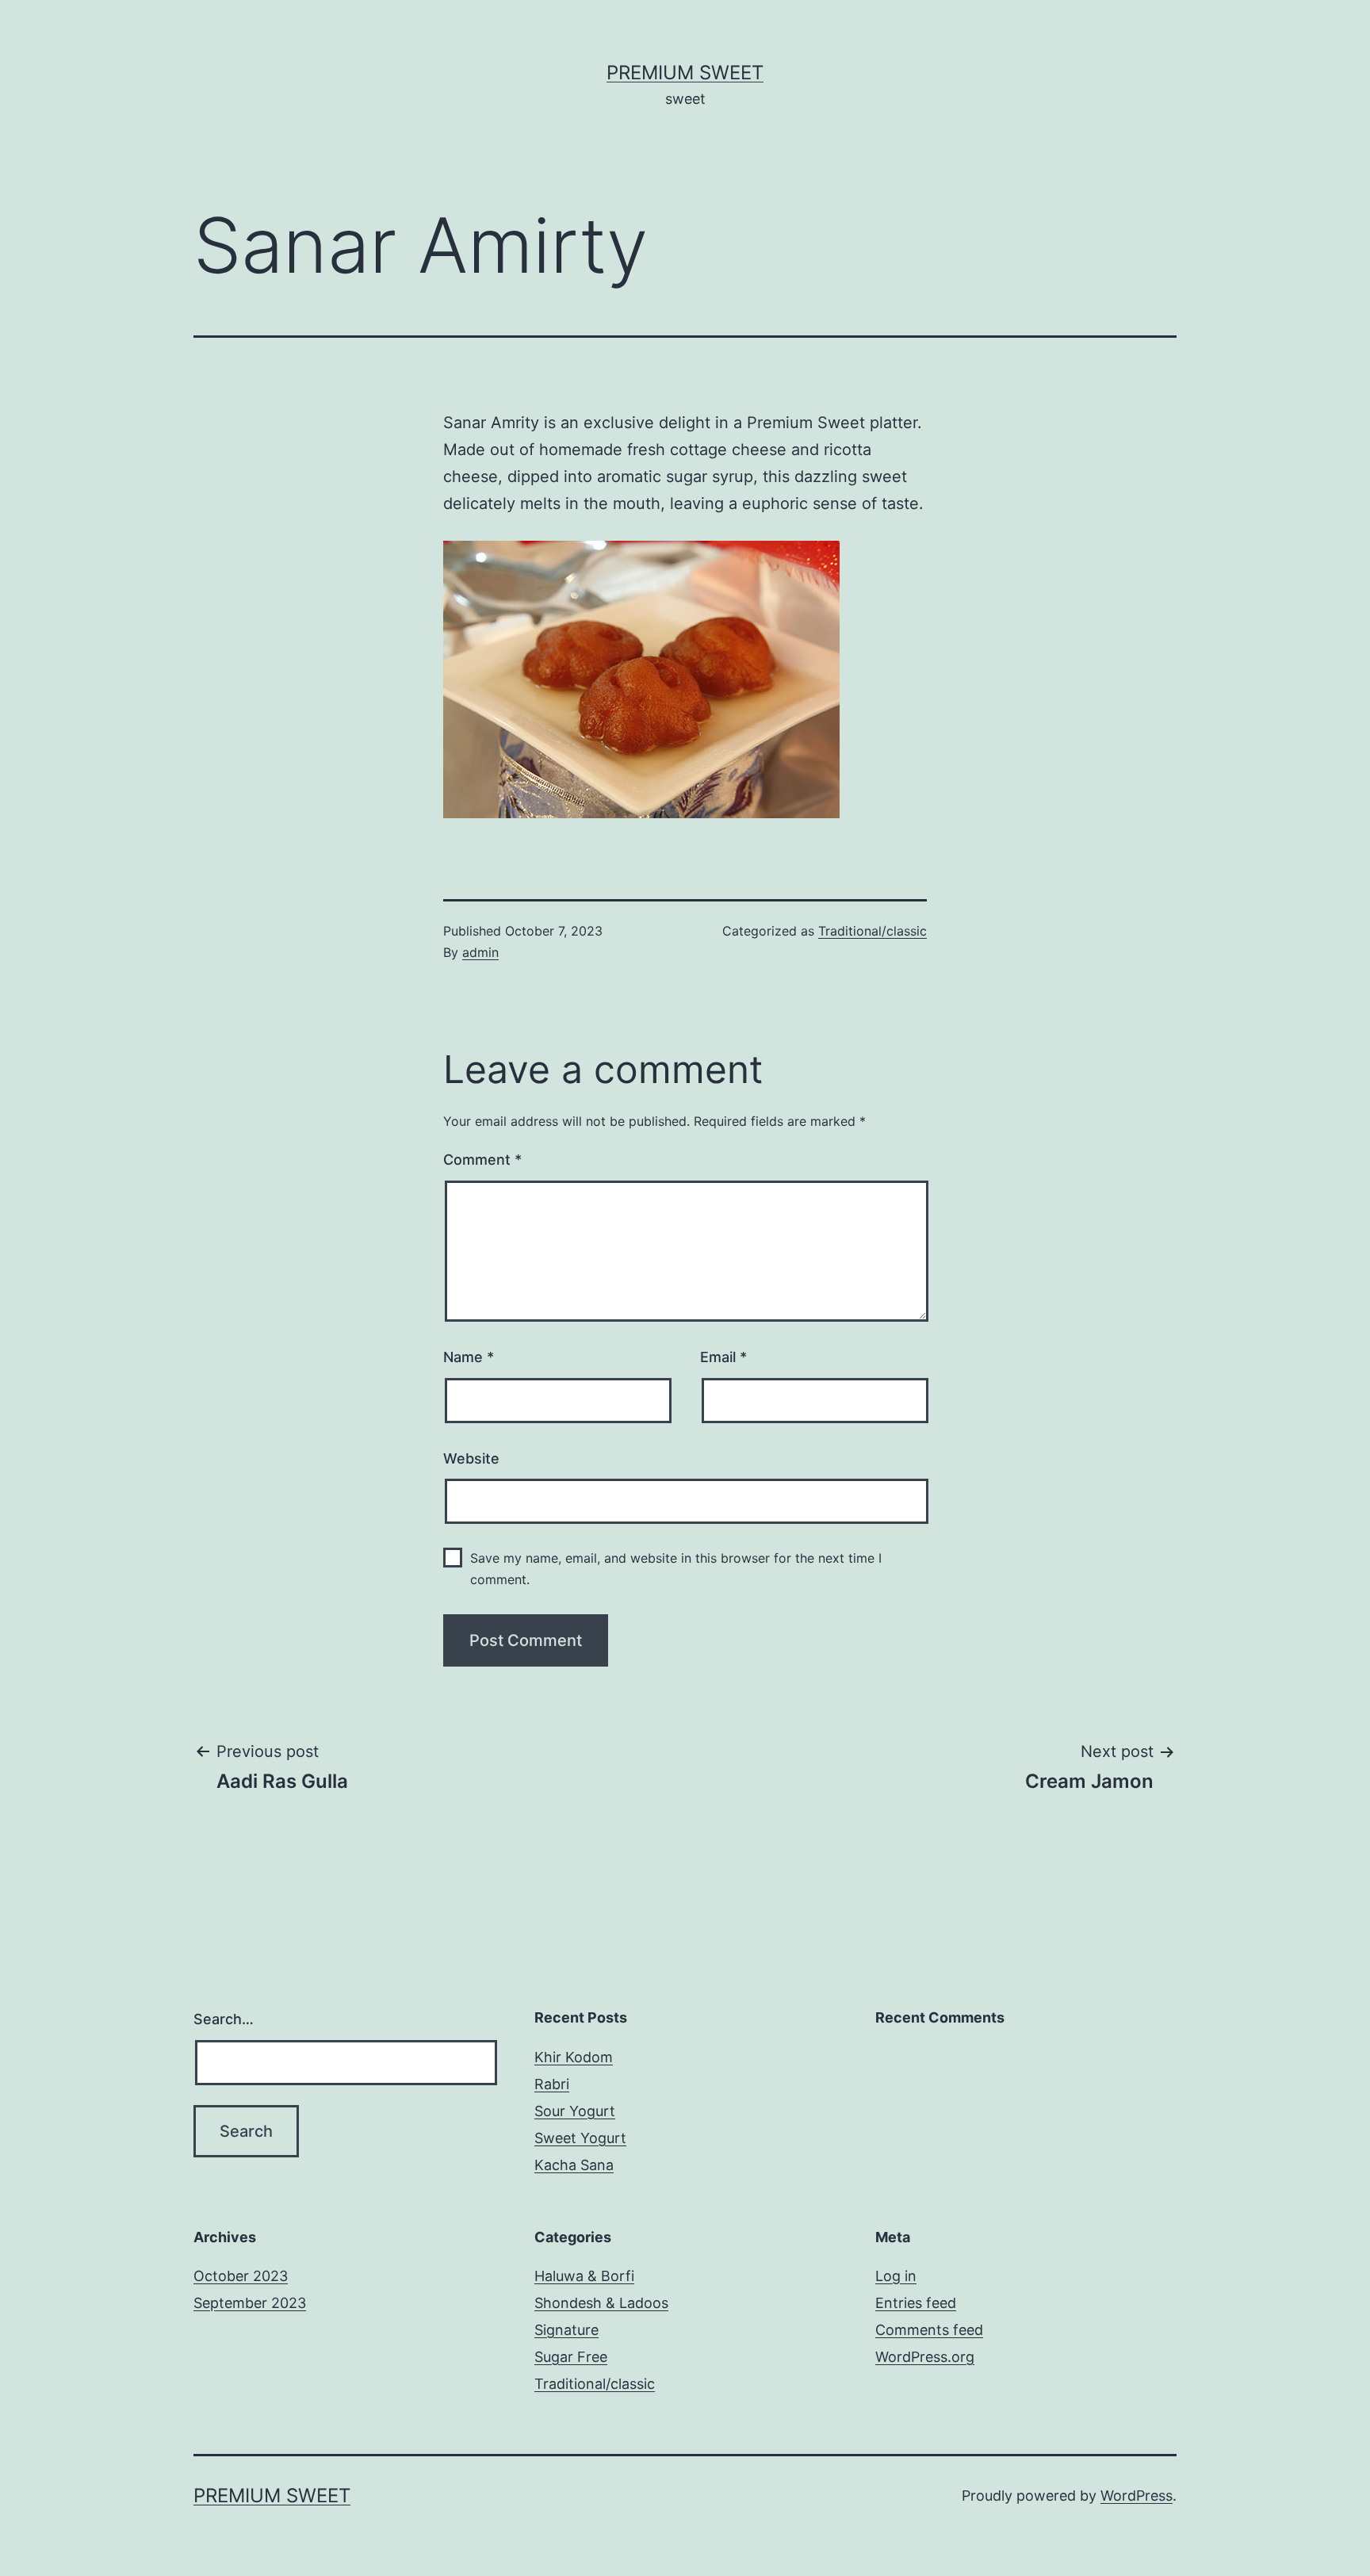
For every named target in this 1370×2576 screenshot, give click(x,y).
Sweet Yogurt (580, 2138)
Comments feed (929, 2330)
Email (723, 1357)
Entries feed (916, 2303)
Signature (566, 2330)
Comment (482, 1160)
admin (480, 952)
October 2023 (241, 2276)
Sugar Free (571, 2357)
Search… (224, 2019)
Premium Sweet (685, 73)
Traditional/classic (873, 931)
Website (471, 1458)
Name (469, 1357)
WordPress (1137, 2496)
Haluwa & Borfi (584, 2276)
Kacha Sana (574, 2165)
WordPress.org (925, 2357)
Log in (896, 2276)
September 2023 (250, 2303)
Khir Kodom (574, 2057)
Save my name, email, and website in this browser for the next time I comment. (676, 1569)
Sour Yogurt (575, 2111)
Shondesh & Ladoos (601, 2303)
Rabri (552, 2084)
